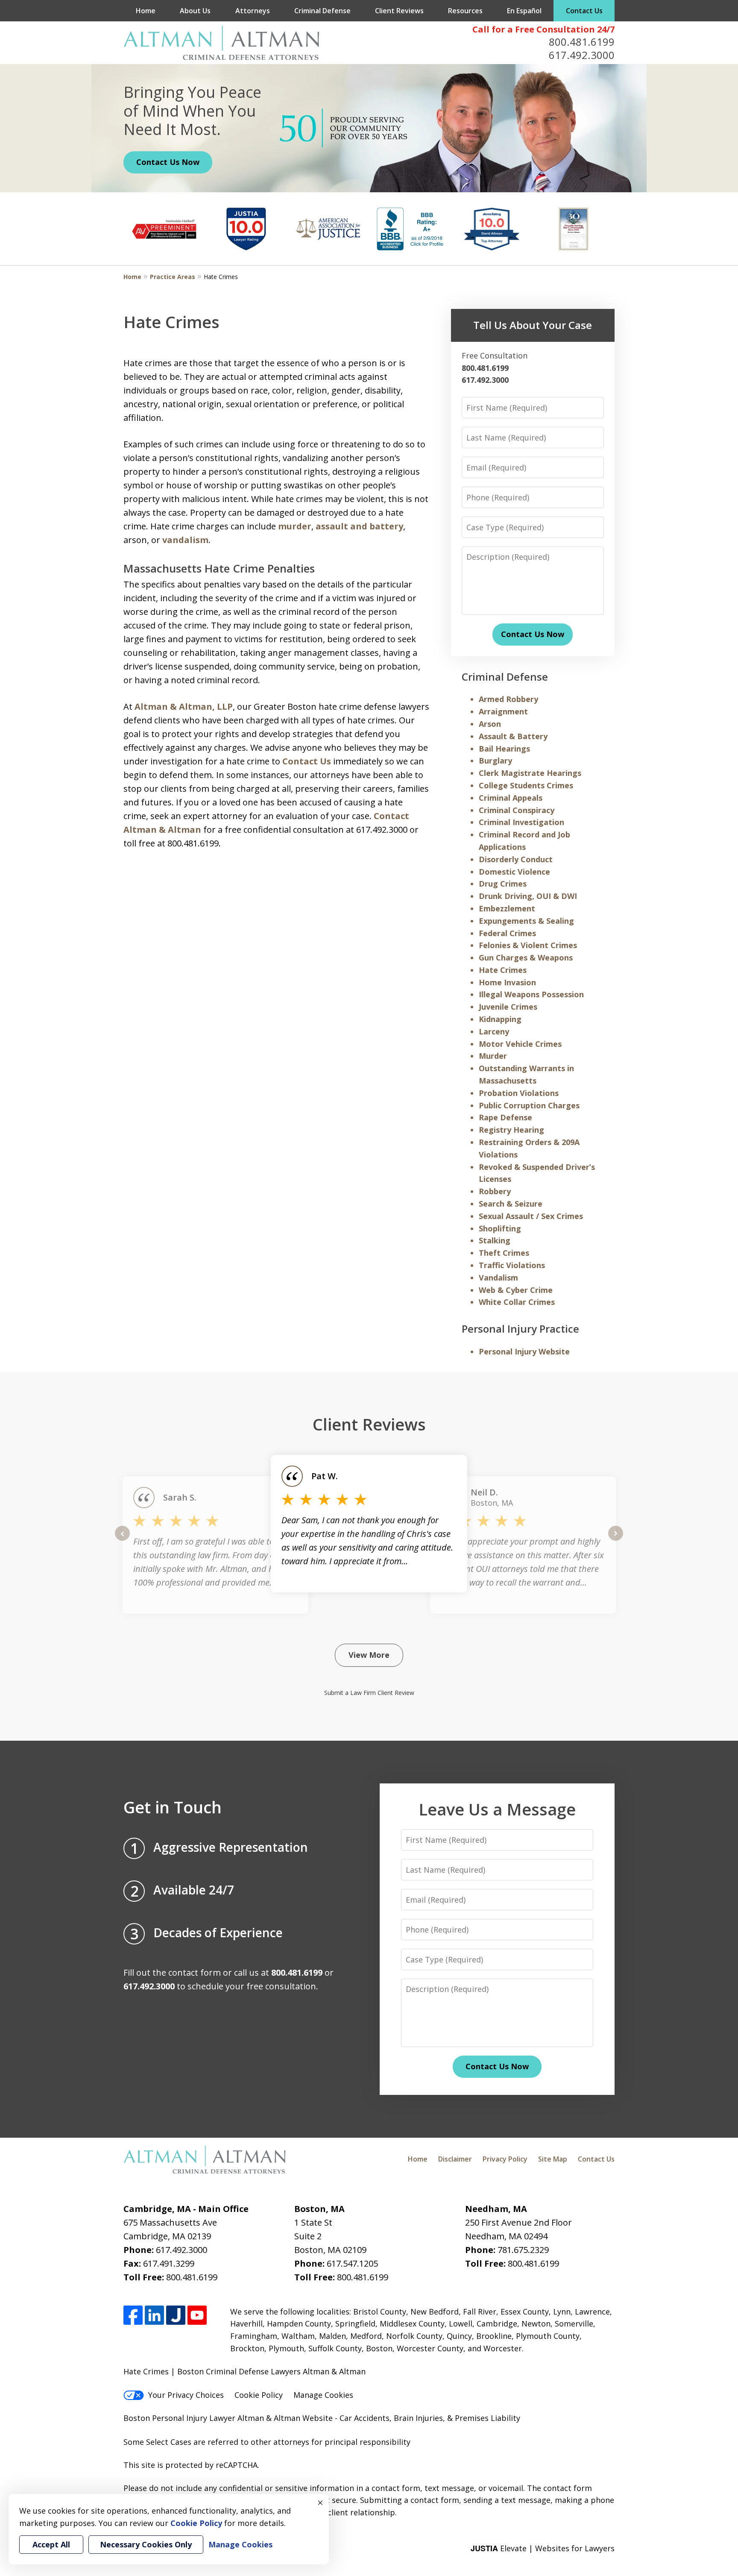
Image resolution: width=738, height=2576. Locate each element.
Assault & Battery (513, 736)
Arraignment (503, 711)
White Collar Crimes (517, 1302)
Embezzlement (507, 908)
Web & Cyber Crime (516, 1290)
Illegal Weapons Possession (531, 994)
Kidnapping (500, 1019)
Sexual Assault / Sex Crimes (531, 1216)
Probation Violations (519, 1093)
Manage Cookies (323, 2395)
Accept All (51, 2544)
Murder (493, 1056)
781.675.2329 (523, 2250)
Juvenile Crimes (508, 1007)
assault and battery (359, 526)
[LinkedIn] (154, 2315)
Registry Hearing (511, 1130)
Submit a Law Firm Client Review (369, 1693)
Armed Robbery (508, 699)
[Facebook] (133, 2315)
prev (122, 1540)
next (616, 1540)
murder (295, 526)
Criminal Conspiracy (517, 810)
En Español (524, 11)
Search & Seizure (511, 1204)
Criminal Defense (322, 11)
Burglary (495, 761)
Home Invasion (507, 982)
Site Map (553, 2159)
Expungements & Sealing (526, 921)
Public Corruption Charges (529, 1105)
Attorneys (253, 11)
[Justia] (176, 2315)
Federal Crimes (507, 933)
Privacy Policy (505, 2159)
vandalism (185, 540)
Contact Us (584, 11)
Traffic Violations (512, 1265)
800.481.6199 (582, 42)
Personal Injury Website (524, 1351)
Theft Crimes (504, 1253)
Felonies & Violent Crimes (528, 945)
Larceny (494, 1031)
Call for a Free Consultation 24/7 (543, 29)
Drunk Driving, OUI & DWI (528, 896)
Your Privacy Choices (186, 2395)
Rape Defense (505, 1117)
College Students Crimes (526, 785)
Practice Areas (173, 277)
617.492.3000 (582, 55)
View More (369, 1655)
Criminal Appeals (511, 798)
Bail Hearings (504, 749)
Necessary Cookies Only (146, 2544)
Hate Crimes (503, 970)
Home (146, 11)
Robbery (495, 1191)
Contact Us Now (168, 162)
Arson (490, 724)
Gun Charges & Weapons (526, 958)
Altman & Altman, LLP (184, 706)
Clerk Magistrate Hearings (530, 773)
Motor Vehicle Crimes (520, 1044)
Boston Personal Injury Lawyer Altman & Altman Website (228, 2418)
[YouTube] (197, 2315)
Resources (465, 11)
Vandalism (498, 1278)
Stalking (495, 1240)
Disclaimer (455, 2159)
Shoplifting (500, 1228)
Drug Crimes (503, 884)
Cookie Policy (259, 2395)
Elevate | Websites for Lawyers (543, 2548)
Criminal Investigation (521, 822)
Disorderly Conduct (516, 859)
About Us (195, 11)
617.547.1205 (352, 2263)
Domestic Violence (514, 872)
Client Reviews (399, 11)
